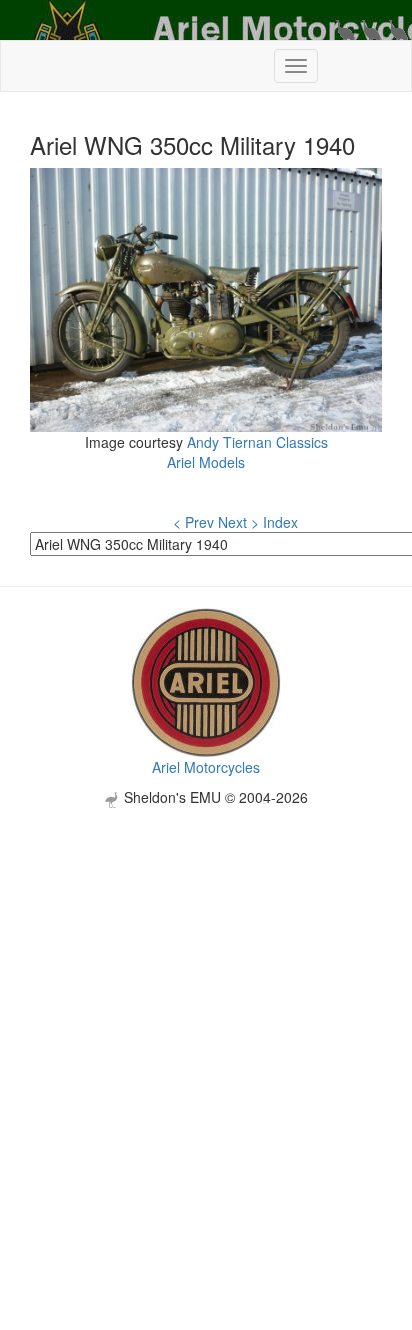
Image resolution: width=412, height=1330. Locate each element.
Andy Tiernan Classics (257, 442)
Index (280, 522)
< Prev (193, 522)
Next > (238, 522)
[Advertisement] (206, 1014)
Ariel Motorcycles (206, 767)
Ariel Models (206, 462)
